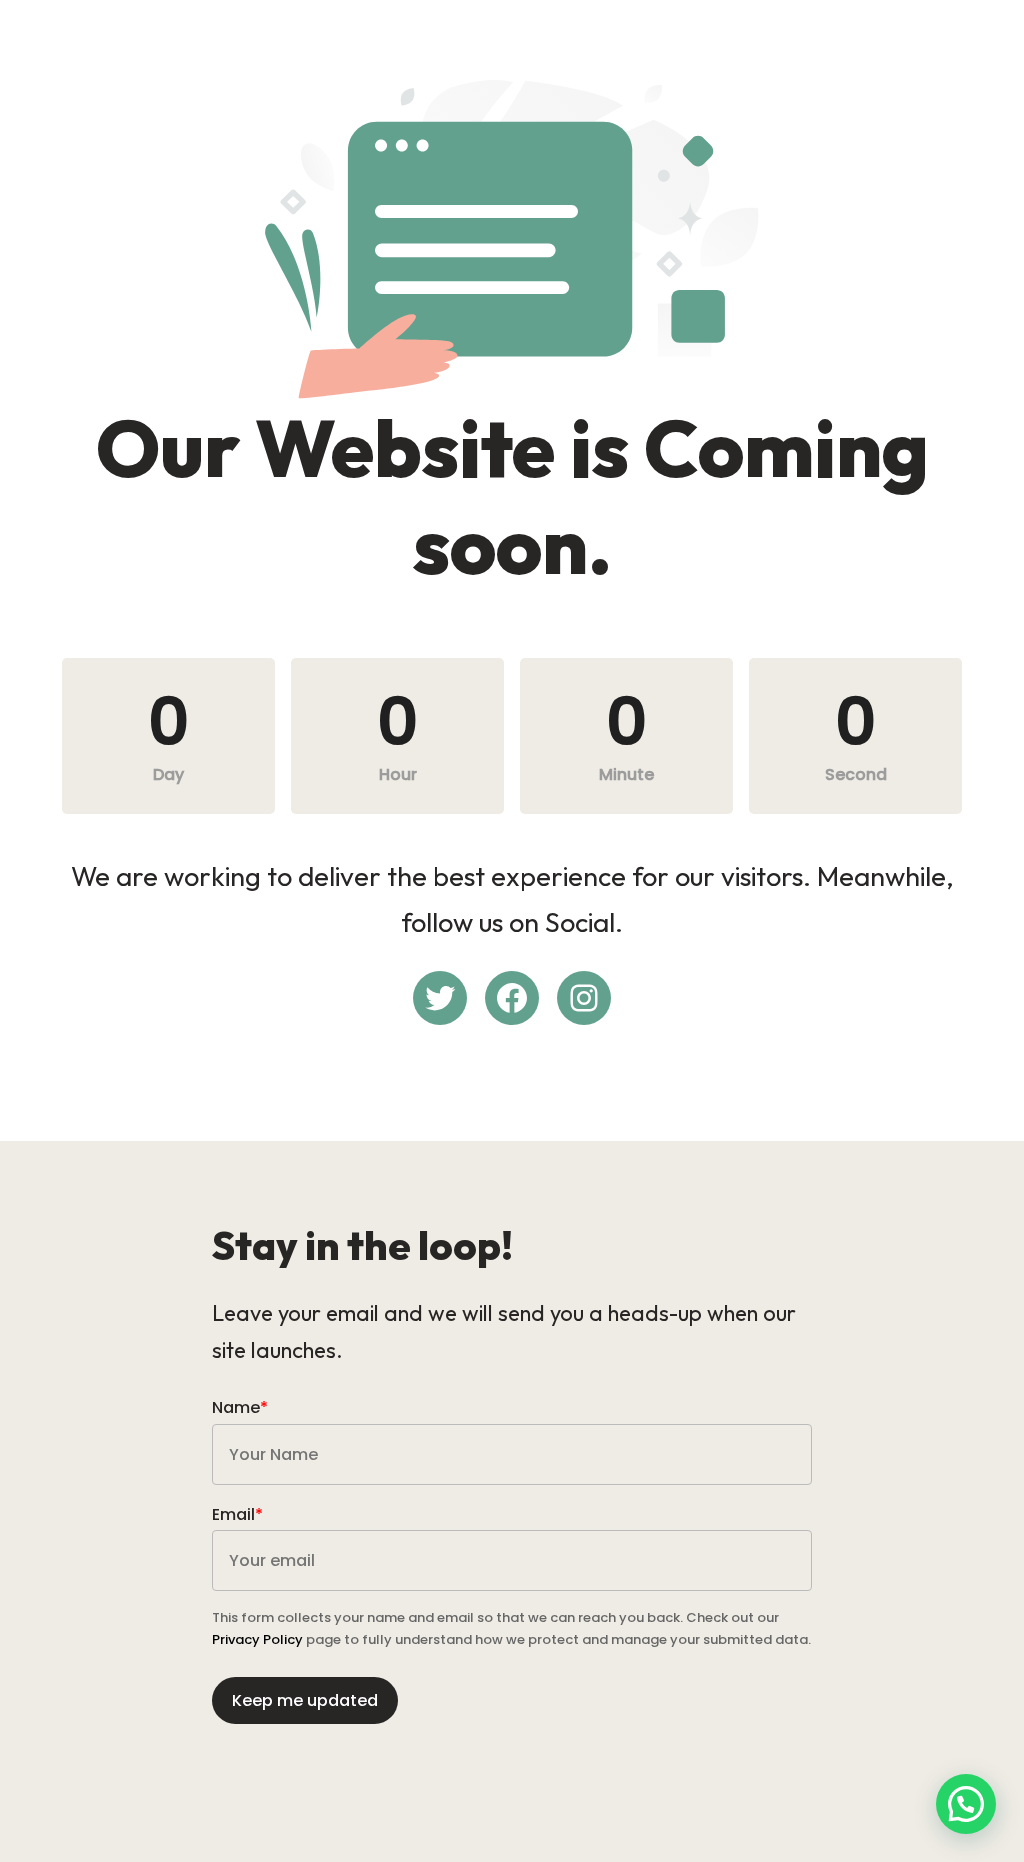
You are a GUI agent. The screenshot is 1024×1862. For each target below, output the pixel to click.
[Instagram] (584, 998)
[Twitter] (440, 998)
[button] (966, 1804)
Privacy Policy (257, 1639)
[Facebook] (512, 998)
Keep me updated (305, 1700)
